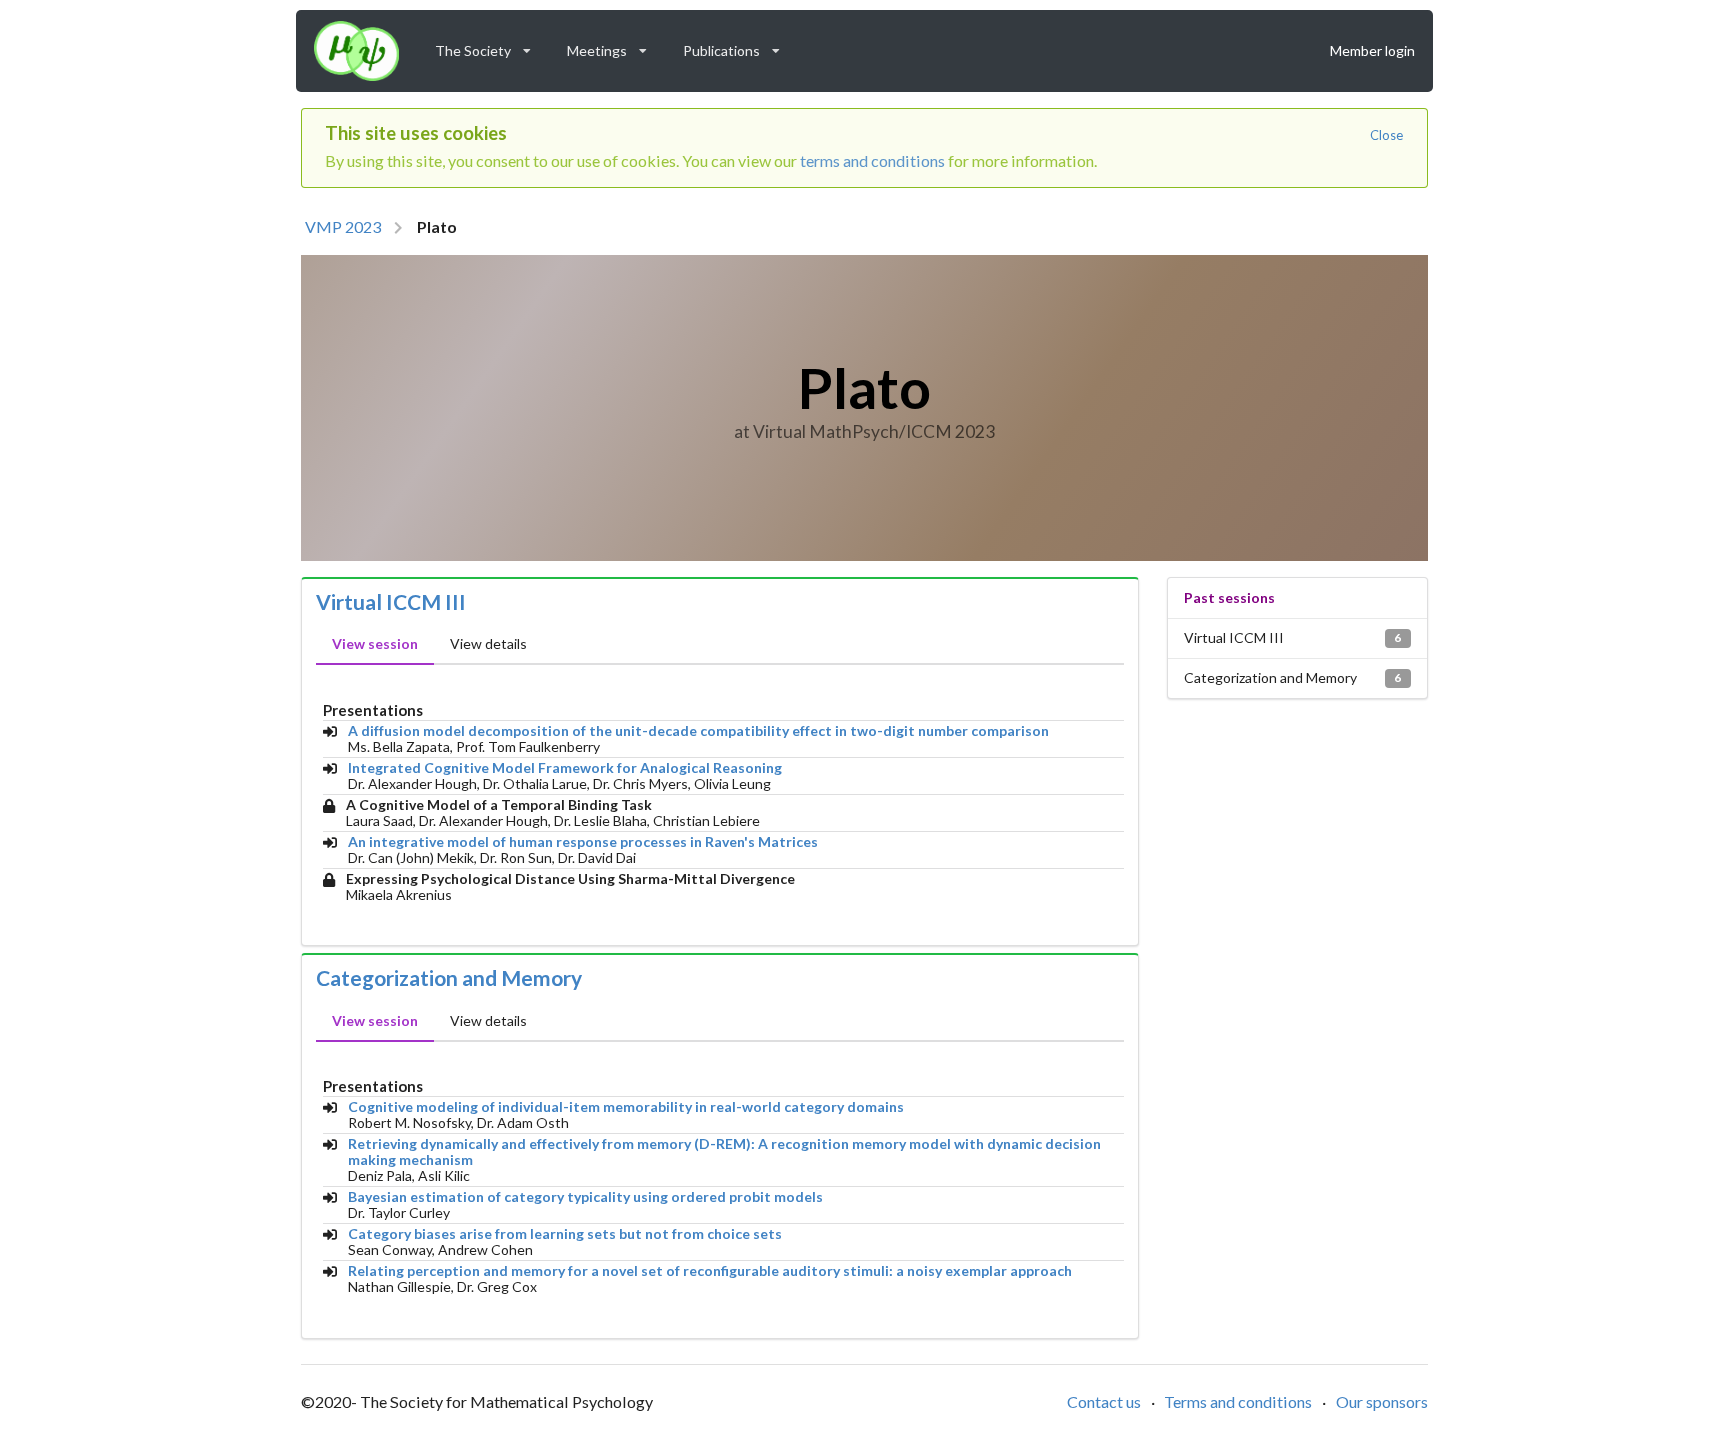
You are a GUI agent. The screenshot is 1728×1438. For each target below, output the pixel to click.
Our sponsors (1382, 1401)
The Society (489, 46)
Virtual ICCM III (391, 602)
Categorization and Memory (449, 978)
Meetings (613, 46)
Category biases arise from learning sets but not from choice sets (565, 1234)
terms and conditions (872, 160)
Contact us (1104, 1401)
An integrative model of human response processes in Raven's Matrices (583, 842)
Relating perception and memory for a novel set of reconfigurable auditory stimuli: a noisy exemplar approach (710, 1271)
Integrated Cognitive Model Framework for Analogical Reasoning (565, 768)
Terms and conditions (1238, 1401)
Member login (1372, 50)
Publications (738, 46)
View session (375, 643)
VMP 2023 (343, 226)
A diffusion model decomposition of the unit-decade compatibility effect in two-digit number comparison (698, 731)
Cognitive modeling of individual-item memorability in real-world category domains (626, 1107)
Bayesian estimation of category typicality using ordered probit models (585, 1197)
